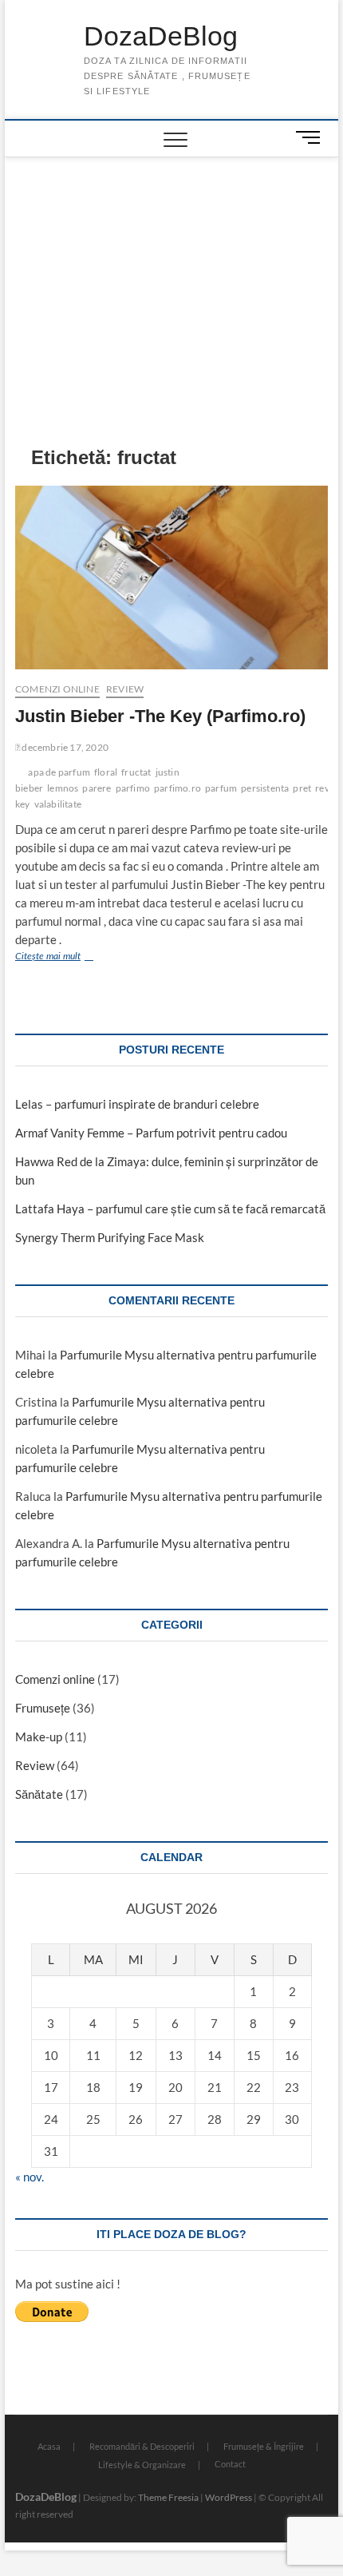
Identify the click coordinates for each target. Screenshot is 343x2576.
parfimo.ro (177, 788)
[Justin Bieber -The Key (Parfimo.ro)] (171, 578)
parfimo (133, 788)
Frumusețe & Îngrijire (264, 2446)
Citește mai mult (70, 958)
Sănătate (39, 1794)
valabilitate (58, 804)
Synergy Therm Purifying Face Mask (110, 1237)
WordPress (229, 2497)
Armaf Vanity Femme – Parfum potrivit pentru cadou (151, 1133)
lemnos (63, 788)
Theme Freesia (168, 2497)
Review (125, 689)
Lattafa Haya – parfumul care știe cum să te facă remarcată (170, 1209)
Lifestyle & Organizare (142, 2465)
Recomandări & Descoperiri (142, 2446)
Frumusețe (43, 1708)
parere (97, 788)
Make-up (39, 1737)
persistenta (265, 788)
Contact (230, 2464)
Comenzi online (57, 689)
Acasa (49, 2446)
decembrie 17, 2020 (64, 747)
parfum (221, 788)
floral (106, 772)
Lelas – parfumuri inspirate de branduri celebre (137, 1104)
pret (302, 788)
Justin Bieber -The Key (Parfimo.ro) (160, 716)
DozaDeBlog (161, 36)
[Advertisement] (172, 277)
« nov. (30, 2177)
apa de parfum (59, 772)
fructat (136, 772)
